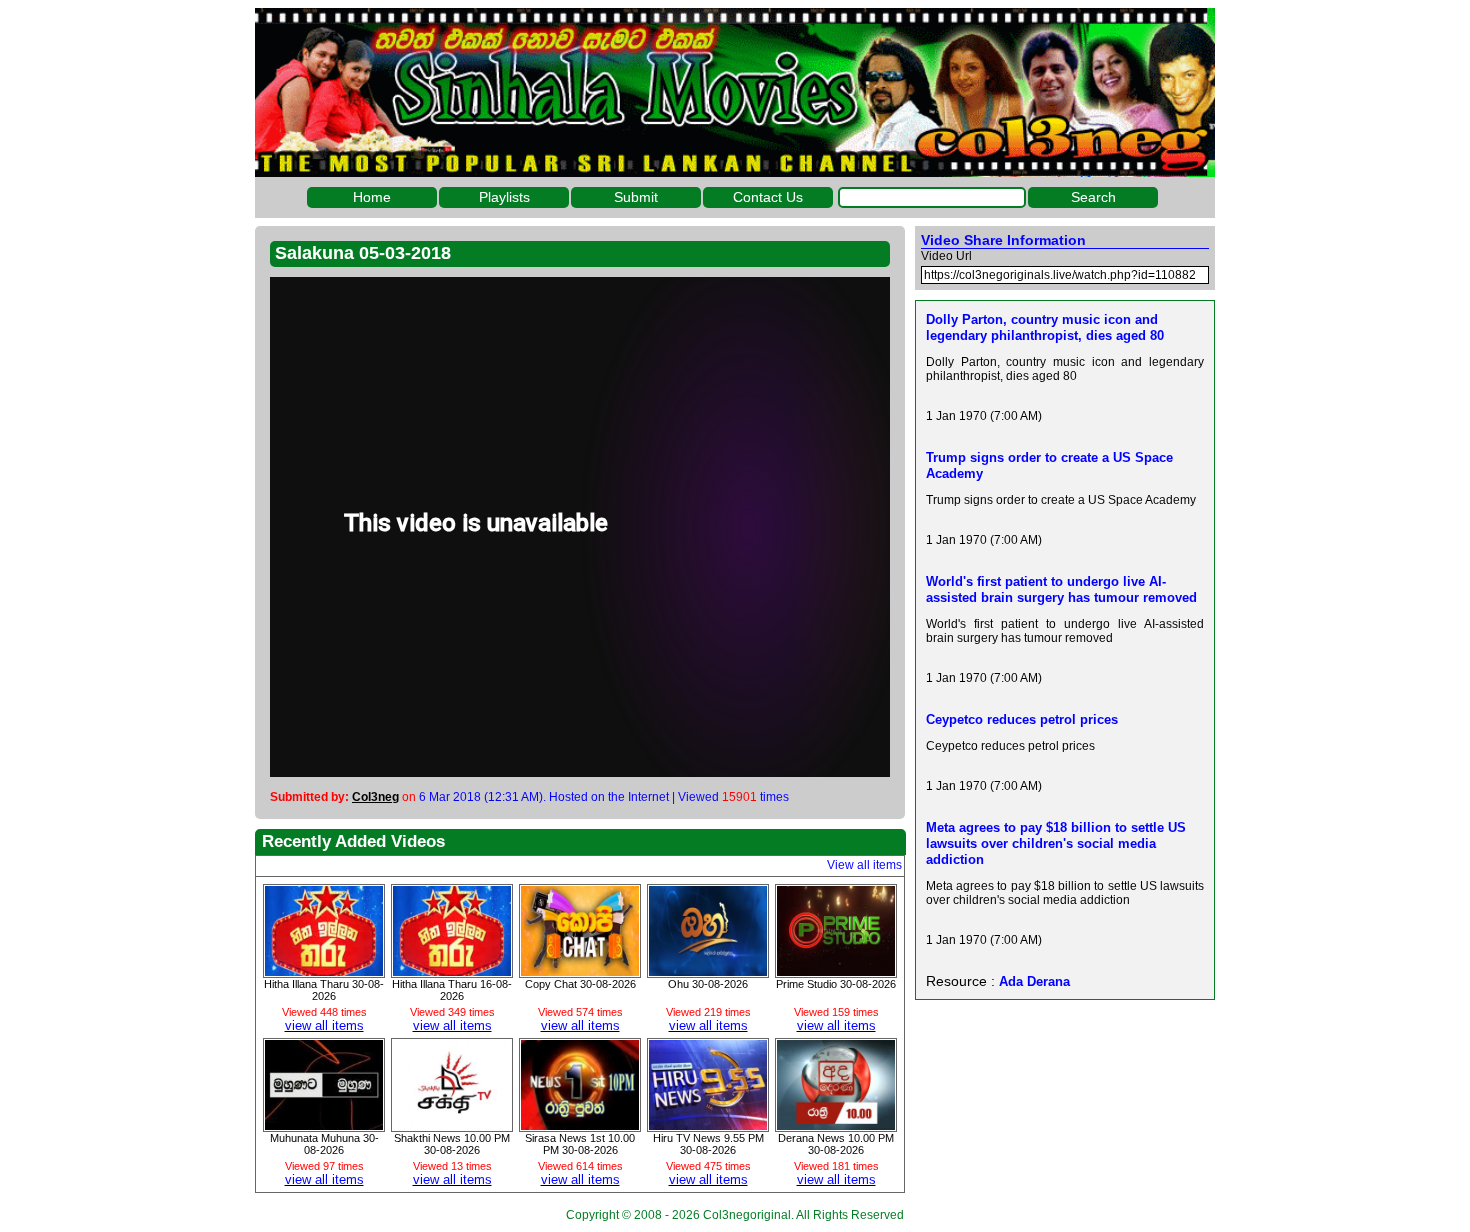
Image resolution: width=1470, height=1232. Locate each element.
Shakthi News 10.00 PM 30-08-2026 (452, 1144)
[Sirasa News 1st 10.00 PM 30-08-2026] (580, 1125)
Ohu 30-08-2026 (708, 984)
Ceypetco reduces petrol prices (1022, 719)
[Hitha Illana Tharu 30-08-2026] (324, 971)
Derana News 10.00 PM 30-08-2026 (836, 1144)
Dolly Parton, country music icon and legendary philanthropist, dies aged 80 (1045, 327)
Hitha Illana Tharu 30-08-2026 (324, 990)
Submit (636, 197)
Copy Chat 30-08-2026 (580, 984)
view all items (324, 1025)
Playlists (504, 197)
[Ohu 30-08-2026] (708, 971)
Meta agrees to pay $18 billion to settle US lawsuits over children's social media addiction (1056, 843)
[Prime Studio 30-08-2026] (836, 971)
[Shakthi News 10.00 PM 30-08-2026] (452, 1125)
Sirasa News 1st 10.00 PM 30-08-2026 (580, 1144)
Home (372, 197)
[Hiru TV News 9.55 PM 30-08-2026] (708, 1125)
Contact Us (768, 197)
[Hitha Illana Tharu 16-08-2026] (452, 971)
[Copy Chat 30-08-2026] (580, 971)
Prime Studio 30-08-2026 (836, 984)
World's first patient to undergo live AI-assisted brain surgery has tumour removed (1061, 589)
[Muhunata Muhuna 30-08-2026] (324, 1125)
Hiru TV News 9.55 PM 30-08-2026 (708, 1144)
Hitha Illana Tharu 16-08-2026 (452, 990)
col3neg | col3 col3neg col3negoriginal (735, 92)
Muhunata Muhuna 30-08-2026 (324, 1144)
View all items (864, 865)
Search (1093, 197)
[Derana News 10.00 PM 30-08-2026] (836, 1125)
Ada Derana (1034, 981)
